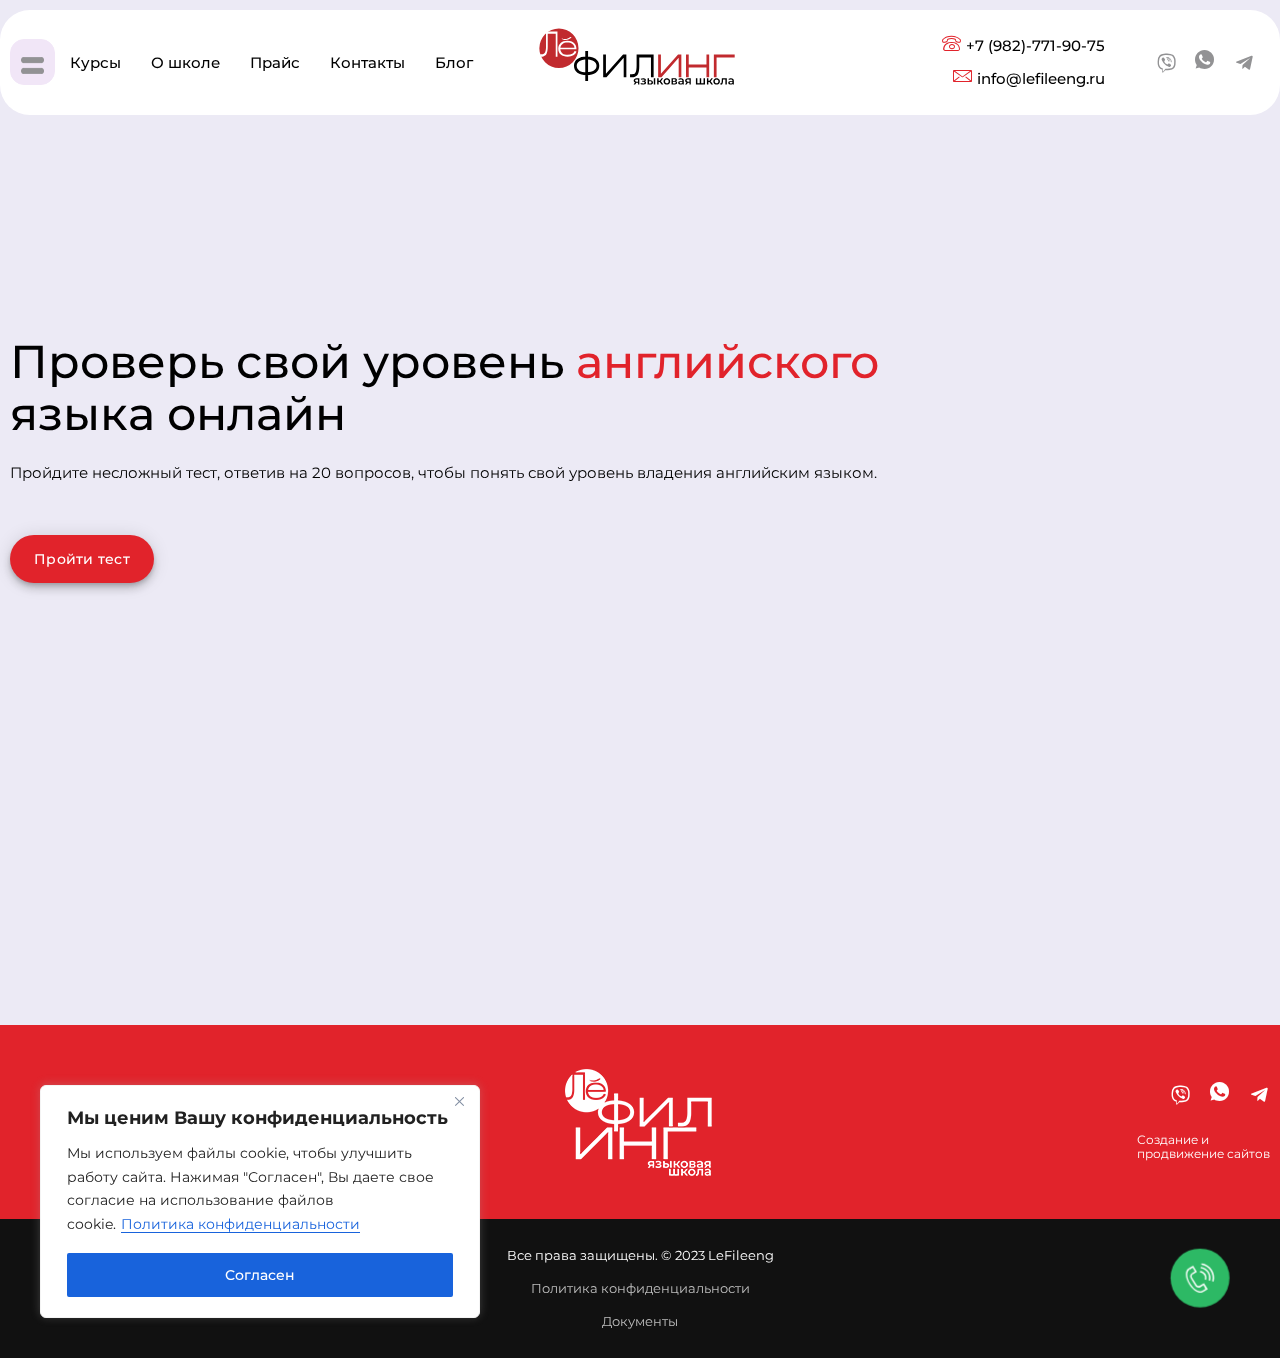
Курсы (95, 62)
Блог (454, 62)
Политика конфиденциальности (240, 1224)
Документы (640, 1321)
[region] (260, 1201)
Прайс (275, 62)
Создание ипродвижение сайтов (1203, 1146)
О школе (185, 62)
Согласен (260, 1275)
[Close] (459, 1102)
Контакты (367, 62)
